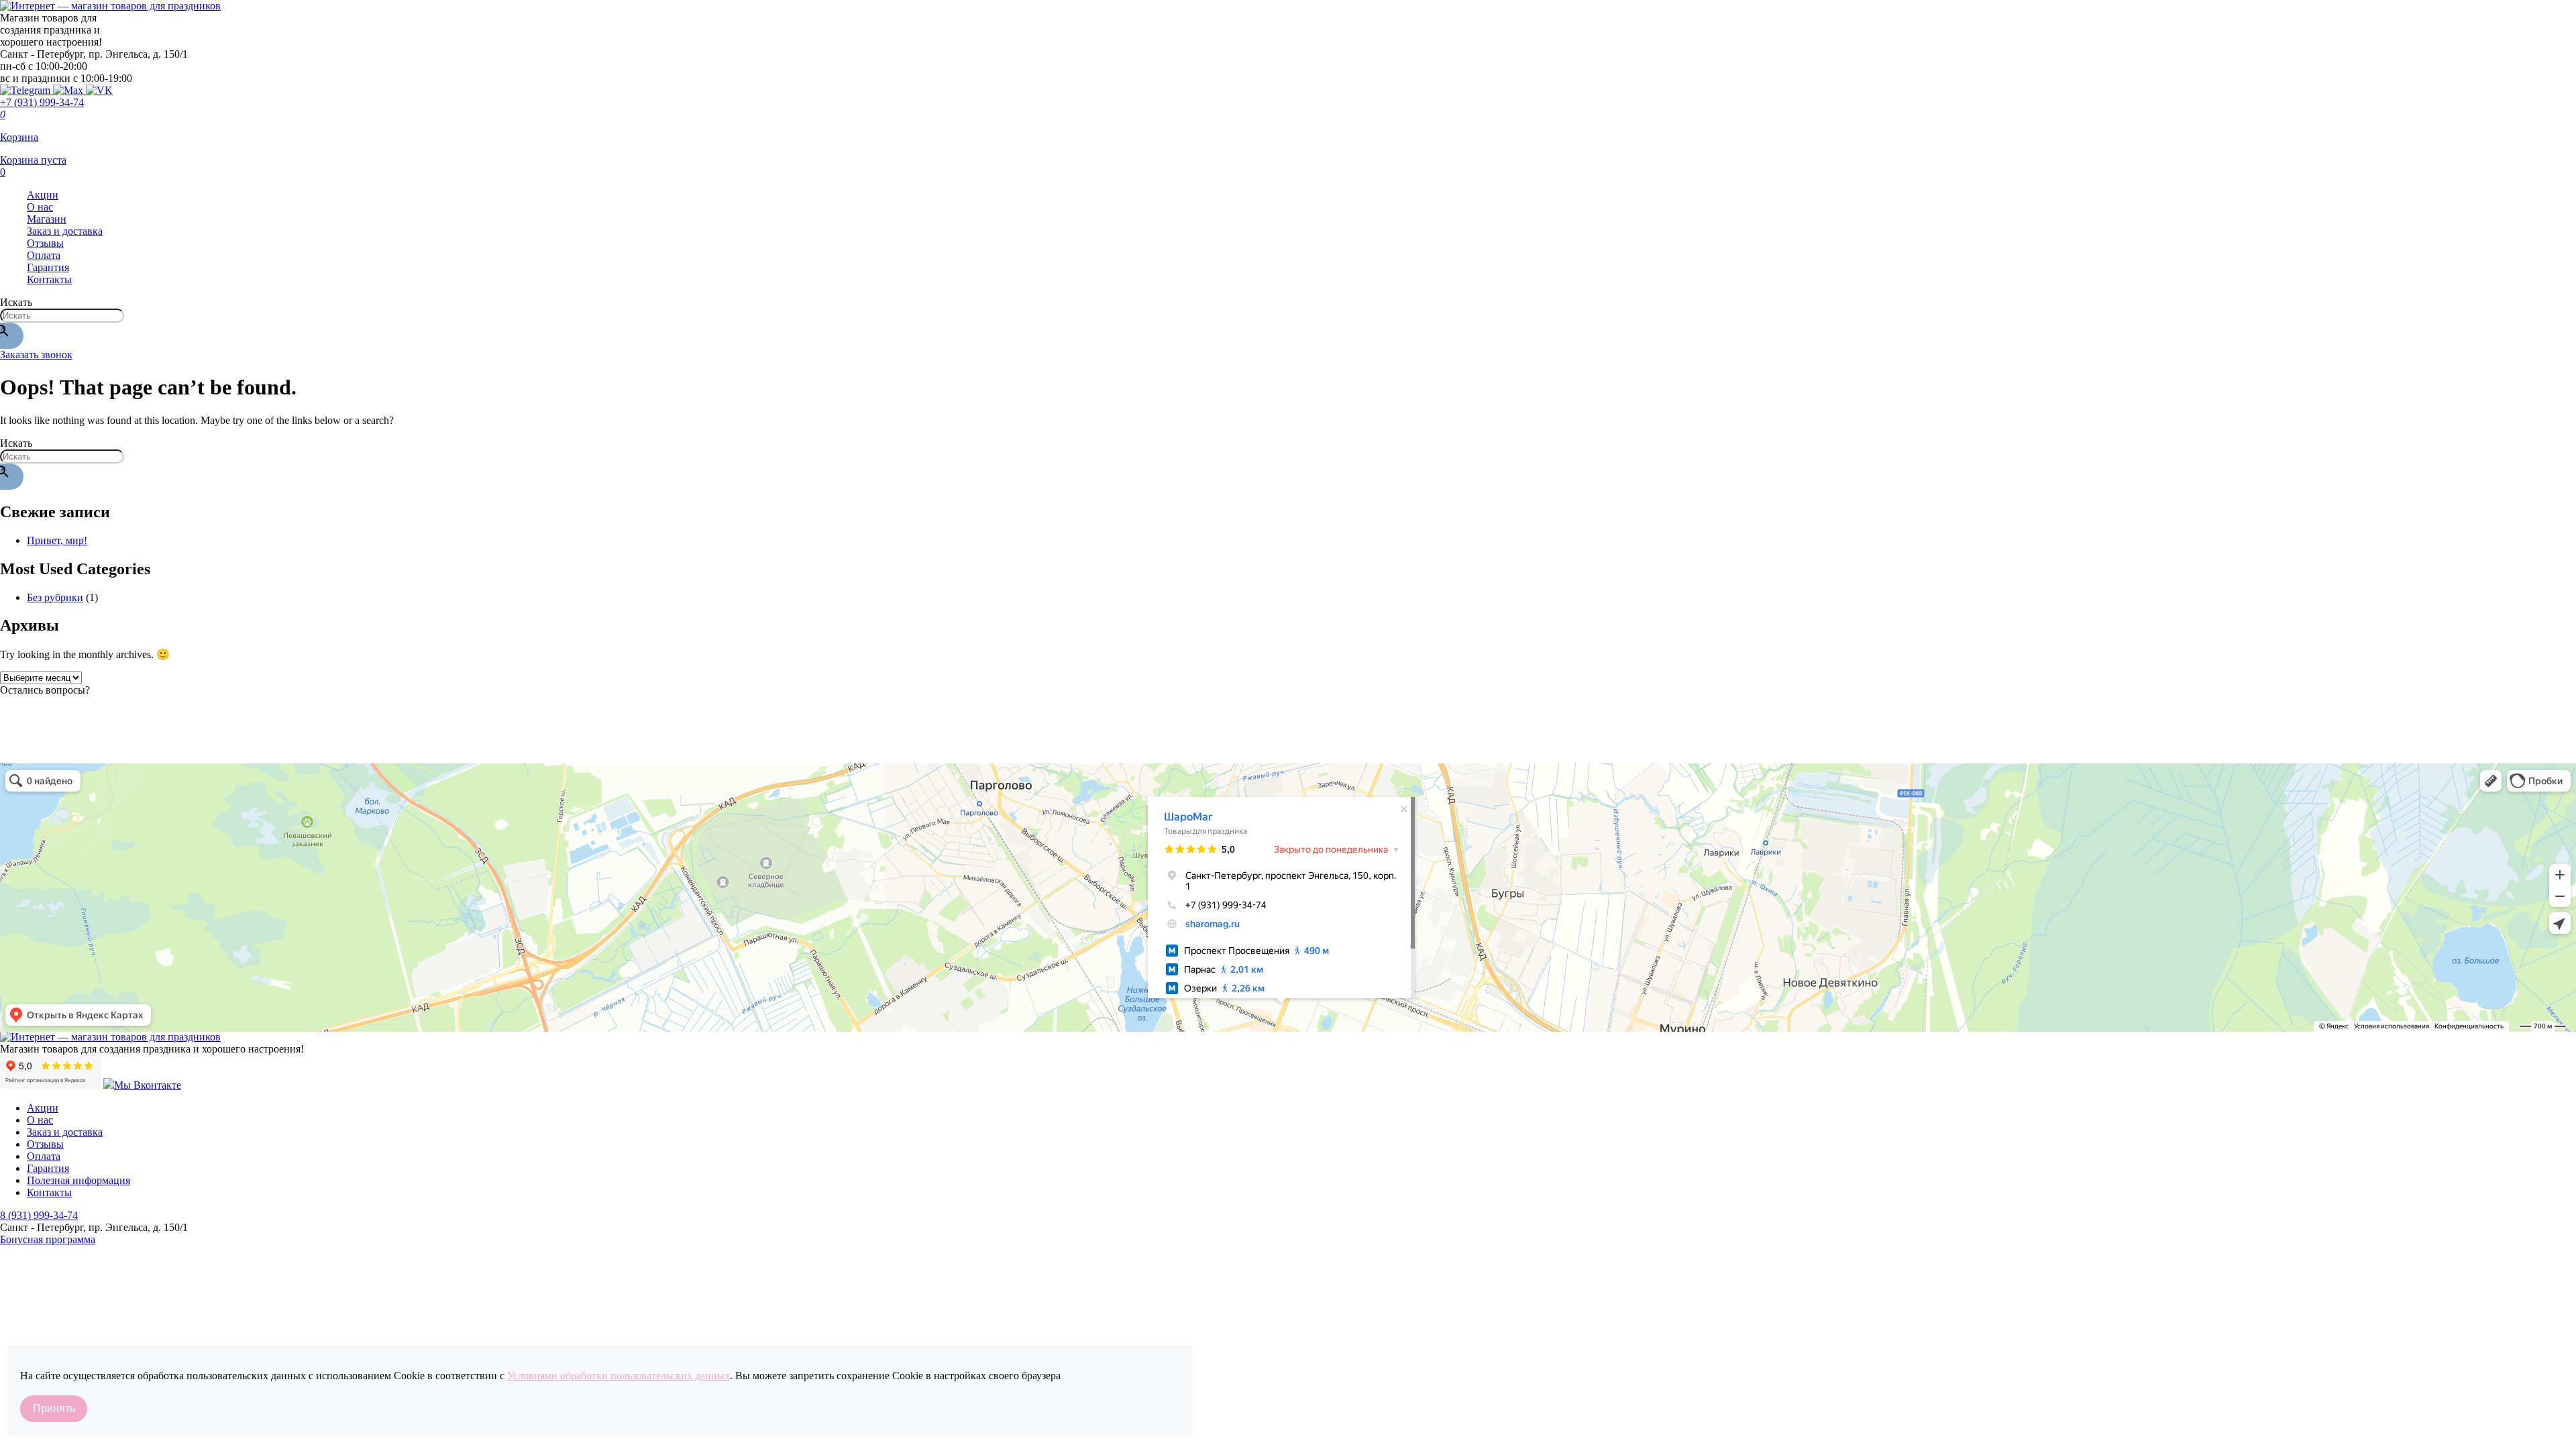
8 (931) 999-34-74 (39, 1215)
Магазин (47, 219)
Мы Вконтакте (148, 1085)
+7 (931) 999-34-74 (42, 102)
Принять (54, 1408)
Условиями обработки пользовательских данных (619, 1376)
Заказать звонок (36, 355)
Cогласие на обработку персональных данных (106, 1296)
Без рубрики (55, 597)
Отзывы (45, 243)
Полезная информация (78, 1180)
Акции (43, 195)
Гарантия (48, 267)
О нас (40, 207)
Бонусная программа (48, 1239)
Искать (16, 302)
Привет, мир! (57, 540)
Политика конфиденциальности (73, 1280)
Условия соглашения (47, 1312)
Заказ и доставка (65, 231)
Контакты (49, 279)
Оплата (44, 255)
